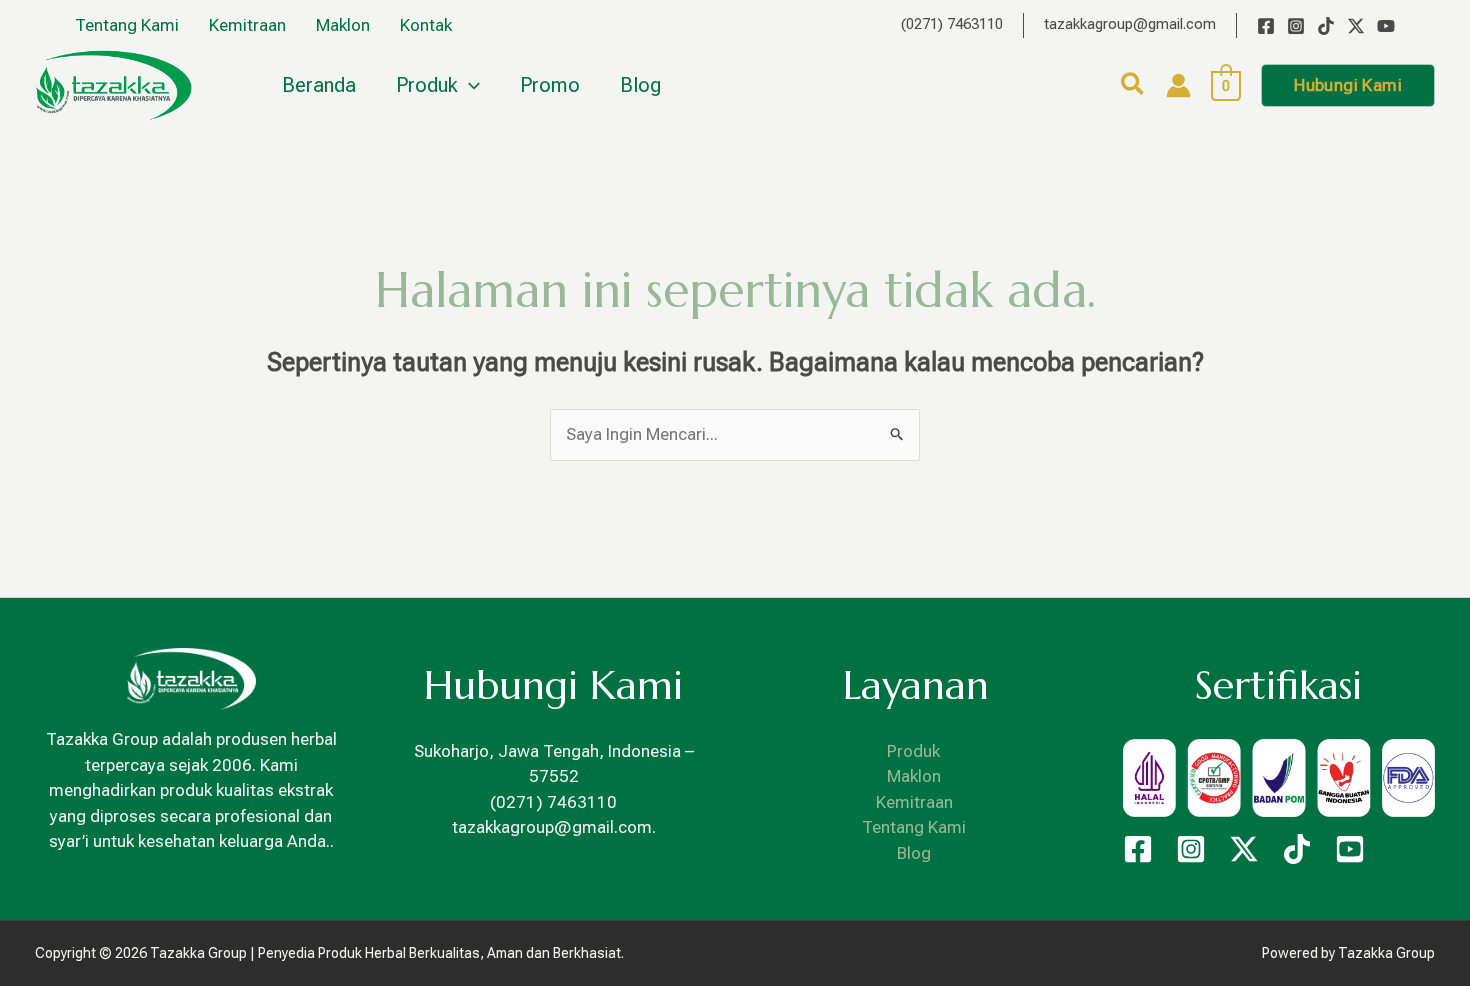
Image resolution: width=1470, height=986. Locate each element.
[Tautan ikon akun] (1178, 85)
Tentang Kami (914, 827)
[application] (469, 85)
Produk (914, 751)
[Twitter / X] (1356, 26)
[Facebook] (1266, 26)
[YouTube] (1386, 26)
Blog (914, 853)
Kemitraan (914, 802)
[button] (1133, 87)
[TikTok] (1326, 26)
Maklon (914, 776)
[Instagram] (1296, 26)
